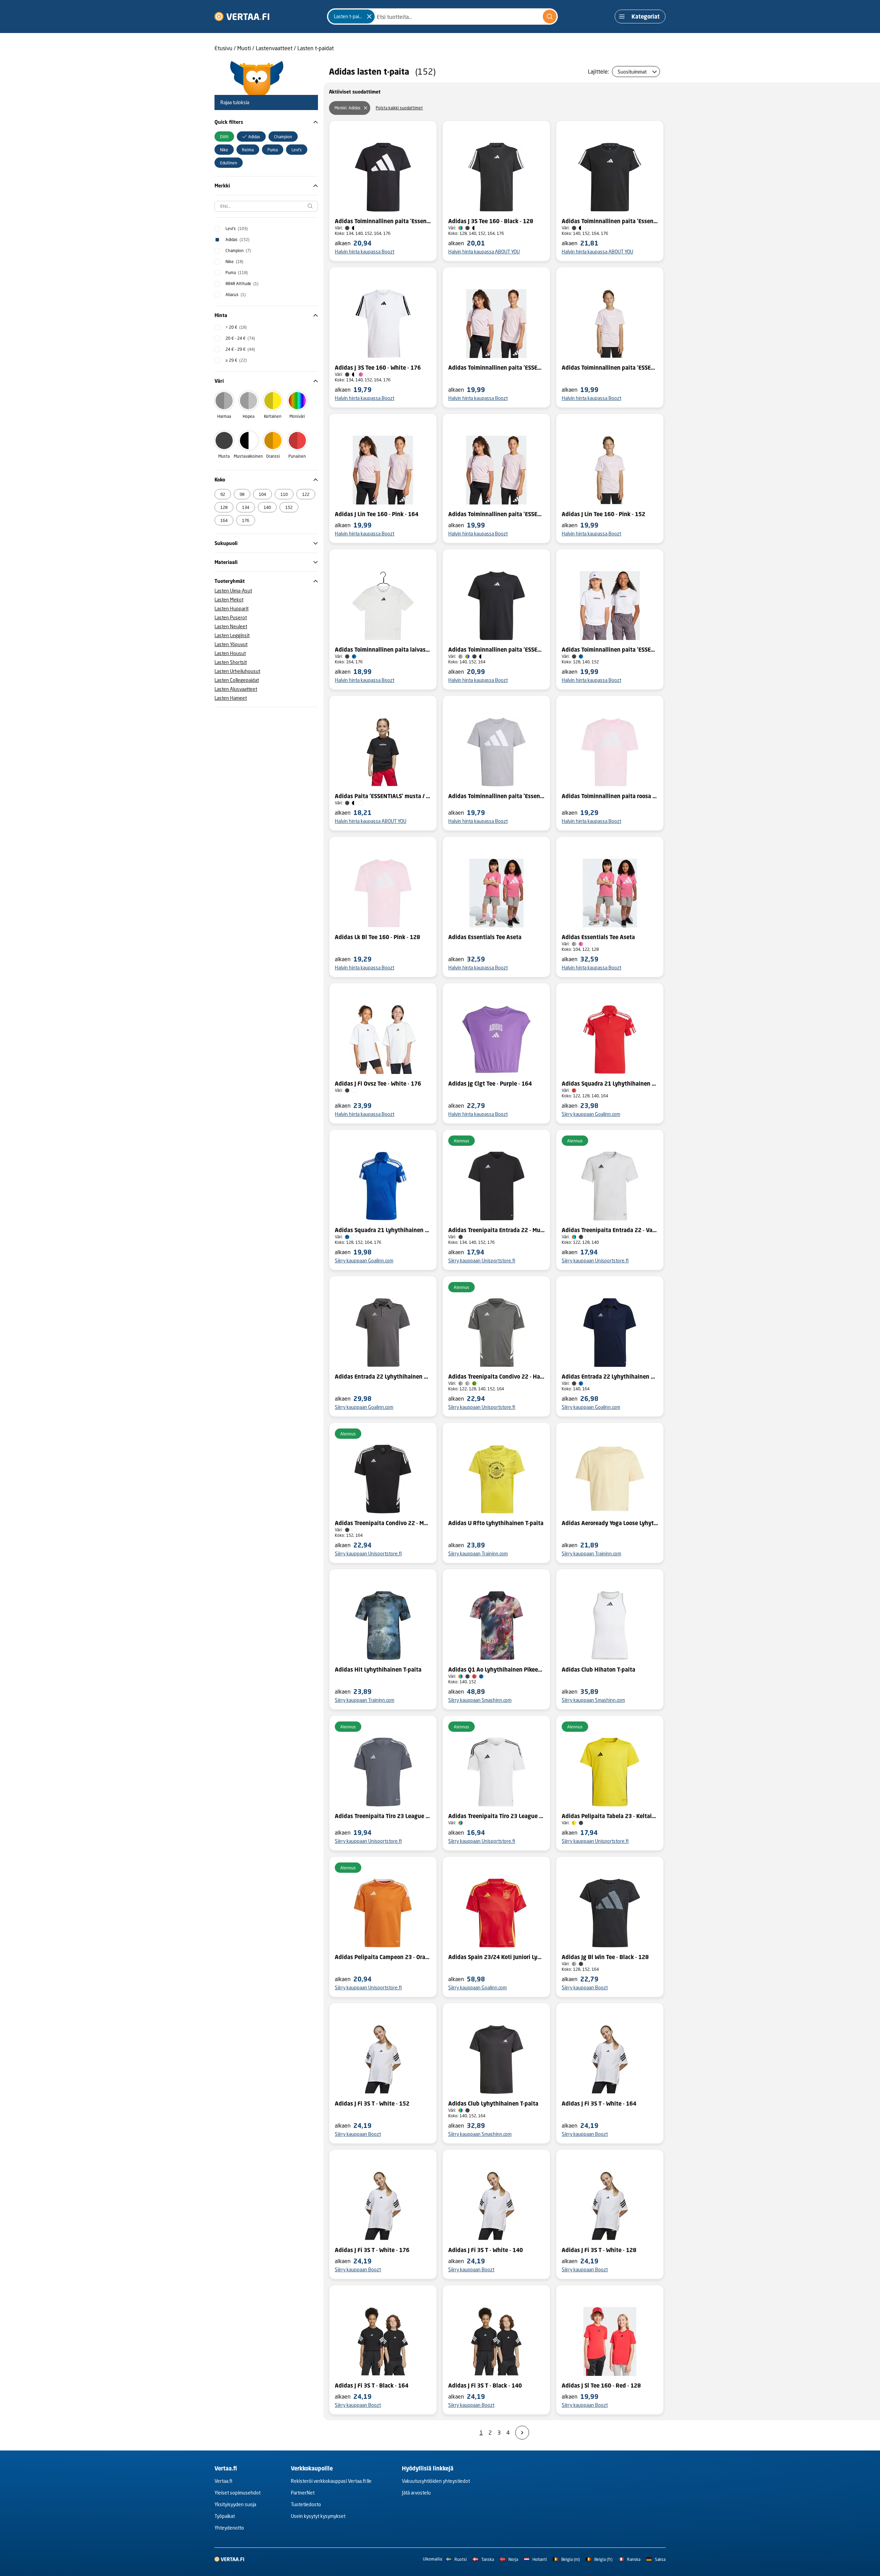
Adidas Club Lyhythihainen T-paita (493, 2104)
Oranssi (273, 456)
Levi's (237, 229)
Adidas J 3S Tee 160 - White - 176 (378, 368)
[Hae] (550, 17)
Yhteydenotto (229, 2528)
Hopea (249, 416)
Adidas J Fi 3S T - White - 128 (599, 2250)
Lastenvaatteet (274, 48)
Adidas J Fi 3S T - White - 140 (486, 2250)
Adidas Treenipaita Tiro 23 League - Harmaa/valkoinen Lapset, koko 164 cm (383, 1816)
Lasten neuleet (231, 626)
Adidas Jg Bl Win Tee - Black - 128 (605, 1957)
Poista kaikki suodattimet (399, 108)
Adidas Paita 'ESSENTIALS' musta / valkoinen (383, 796)
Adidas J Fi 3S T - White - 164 (599, 2104)
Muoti (244, 48)
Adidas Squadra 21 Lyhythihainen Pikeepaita (610, 1084)
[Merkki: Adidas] (365, 108)
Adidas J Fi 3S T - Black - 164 (372, 2385)
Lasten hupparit (232, 608)
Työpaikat (225, 2516)
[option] (224, 137)
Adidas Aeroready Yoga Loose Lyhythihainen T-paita (610, 1523)
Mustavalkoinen (248, 456)
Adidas (238, 240)
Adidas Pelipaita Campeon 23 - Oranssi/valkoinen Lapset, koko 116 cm (383, 1957)
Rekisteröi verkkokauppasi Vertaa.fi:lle (331, 2481)
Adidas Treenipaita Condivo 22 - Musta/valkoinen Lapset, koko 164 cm (383, 1523)
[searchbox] (266, 206)
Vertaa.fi (223, 2481)
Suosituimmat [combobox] (632, 72)
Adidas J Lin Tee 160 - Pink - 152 (603, 514)
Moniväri (297, 416)
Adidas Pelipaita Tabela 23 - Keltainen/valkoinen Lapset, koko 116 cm (610, 1816)
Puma (237, 273)
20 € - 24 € (240, 338)
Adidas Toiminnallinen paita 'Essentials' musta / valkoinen (383, 221)
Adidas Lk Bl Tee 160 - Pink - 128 (377, 937)
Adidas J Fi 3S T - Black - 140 (485, 2385)
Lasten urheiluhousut (237, 671)
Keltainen (273, 416)
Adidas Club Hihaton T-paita (598, 1670)
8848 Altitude (242, 284)
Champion (238, 251)
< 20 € (236, 327)
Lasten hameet (231, 698)
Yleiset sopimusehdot (238, 2493)
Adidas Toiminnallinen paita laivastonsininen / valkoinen (383, 650)
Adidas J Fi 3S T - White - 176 (372, 2250)
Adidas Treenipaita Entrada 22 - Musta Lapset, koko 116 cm (496, 1230)
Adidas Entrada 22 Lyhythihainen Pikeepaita (383, 1377)
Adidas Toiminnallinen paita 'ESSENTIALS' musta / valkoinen (496, 650)
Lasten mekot (229, 600)
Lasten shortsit (231, 662)
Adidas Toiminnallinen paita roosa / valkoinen (610, 796)
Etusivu (223, 48)
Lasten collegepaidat (237, 680)
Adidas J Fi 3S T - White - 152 (372, 2104)
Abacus (236, 295)
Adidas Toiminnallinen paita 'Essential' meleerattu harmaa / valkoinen (496, 796)
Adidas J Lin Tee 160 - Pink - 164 (377, 514)
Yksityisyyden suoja (235, 2504)
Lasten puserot (231, 617)
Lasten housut (230, 653)
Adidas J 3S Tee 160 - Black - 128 (491, 221)
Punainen (297, 456)
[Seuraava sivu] (522, 2433)
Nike (234, 262)
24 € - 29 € (240, 349)
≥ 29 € (236, 360)
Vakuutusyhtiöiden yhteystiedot (436, 2481)
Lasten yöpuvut (231, 644)
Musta (224, 456)
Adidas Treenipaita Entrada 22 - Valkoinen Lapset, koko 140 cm (610, 1230)
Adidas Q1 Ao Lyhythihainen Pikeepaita (496, 1670)
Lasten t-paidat (316, 48)
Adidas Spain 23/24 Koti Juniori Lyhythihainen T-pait (496, 1957)
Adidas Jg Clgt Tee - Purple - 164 (490, 1084)
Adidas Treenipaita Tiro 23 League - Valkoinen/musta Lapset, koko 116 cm (496, 1816)
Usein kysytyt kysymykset (318, 2516)
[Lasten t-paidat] (369, 17)
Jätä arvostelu (416, 2493)
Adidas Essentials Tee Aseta (485, 937)
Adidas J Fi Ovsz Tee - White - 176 (378, 1084)
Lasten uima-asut (233, 591)
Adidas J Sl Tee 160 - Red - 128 (601, 2385)
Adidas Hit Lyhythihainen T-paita (378, 1670)
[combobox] (442, 17)
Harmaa (224, 416)
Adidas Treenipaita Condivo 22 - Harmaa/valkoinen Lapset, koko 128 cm (496, 1377)
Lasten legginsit (232, 635)
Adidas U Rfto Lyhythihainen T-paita (496, 1523)
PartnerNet (303, 2493)
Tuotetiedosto (306, 2504)
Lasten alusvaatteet (236, 689)
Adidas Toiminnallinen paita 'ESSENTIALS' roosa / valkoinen (496, 368)
